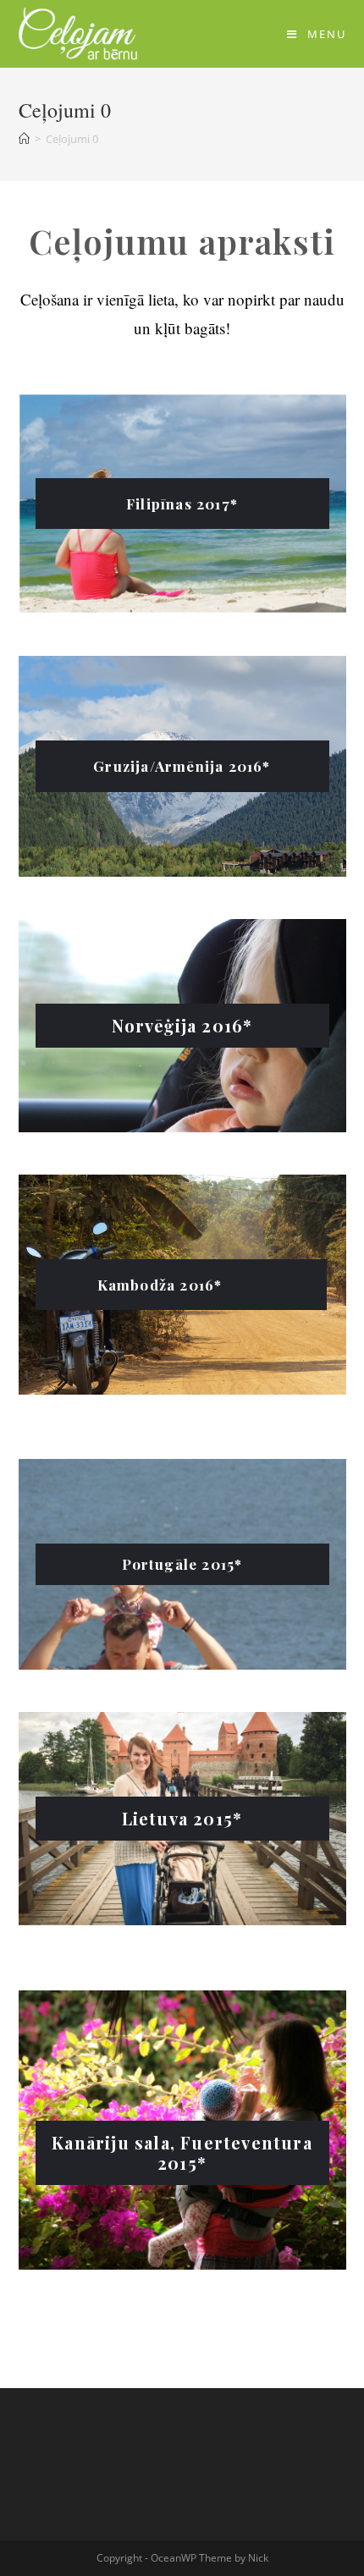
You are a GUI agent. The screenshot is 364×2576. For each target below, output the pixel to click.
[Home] (24, 139)
